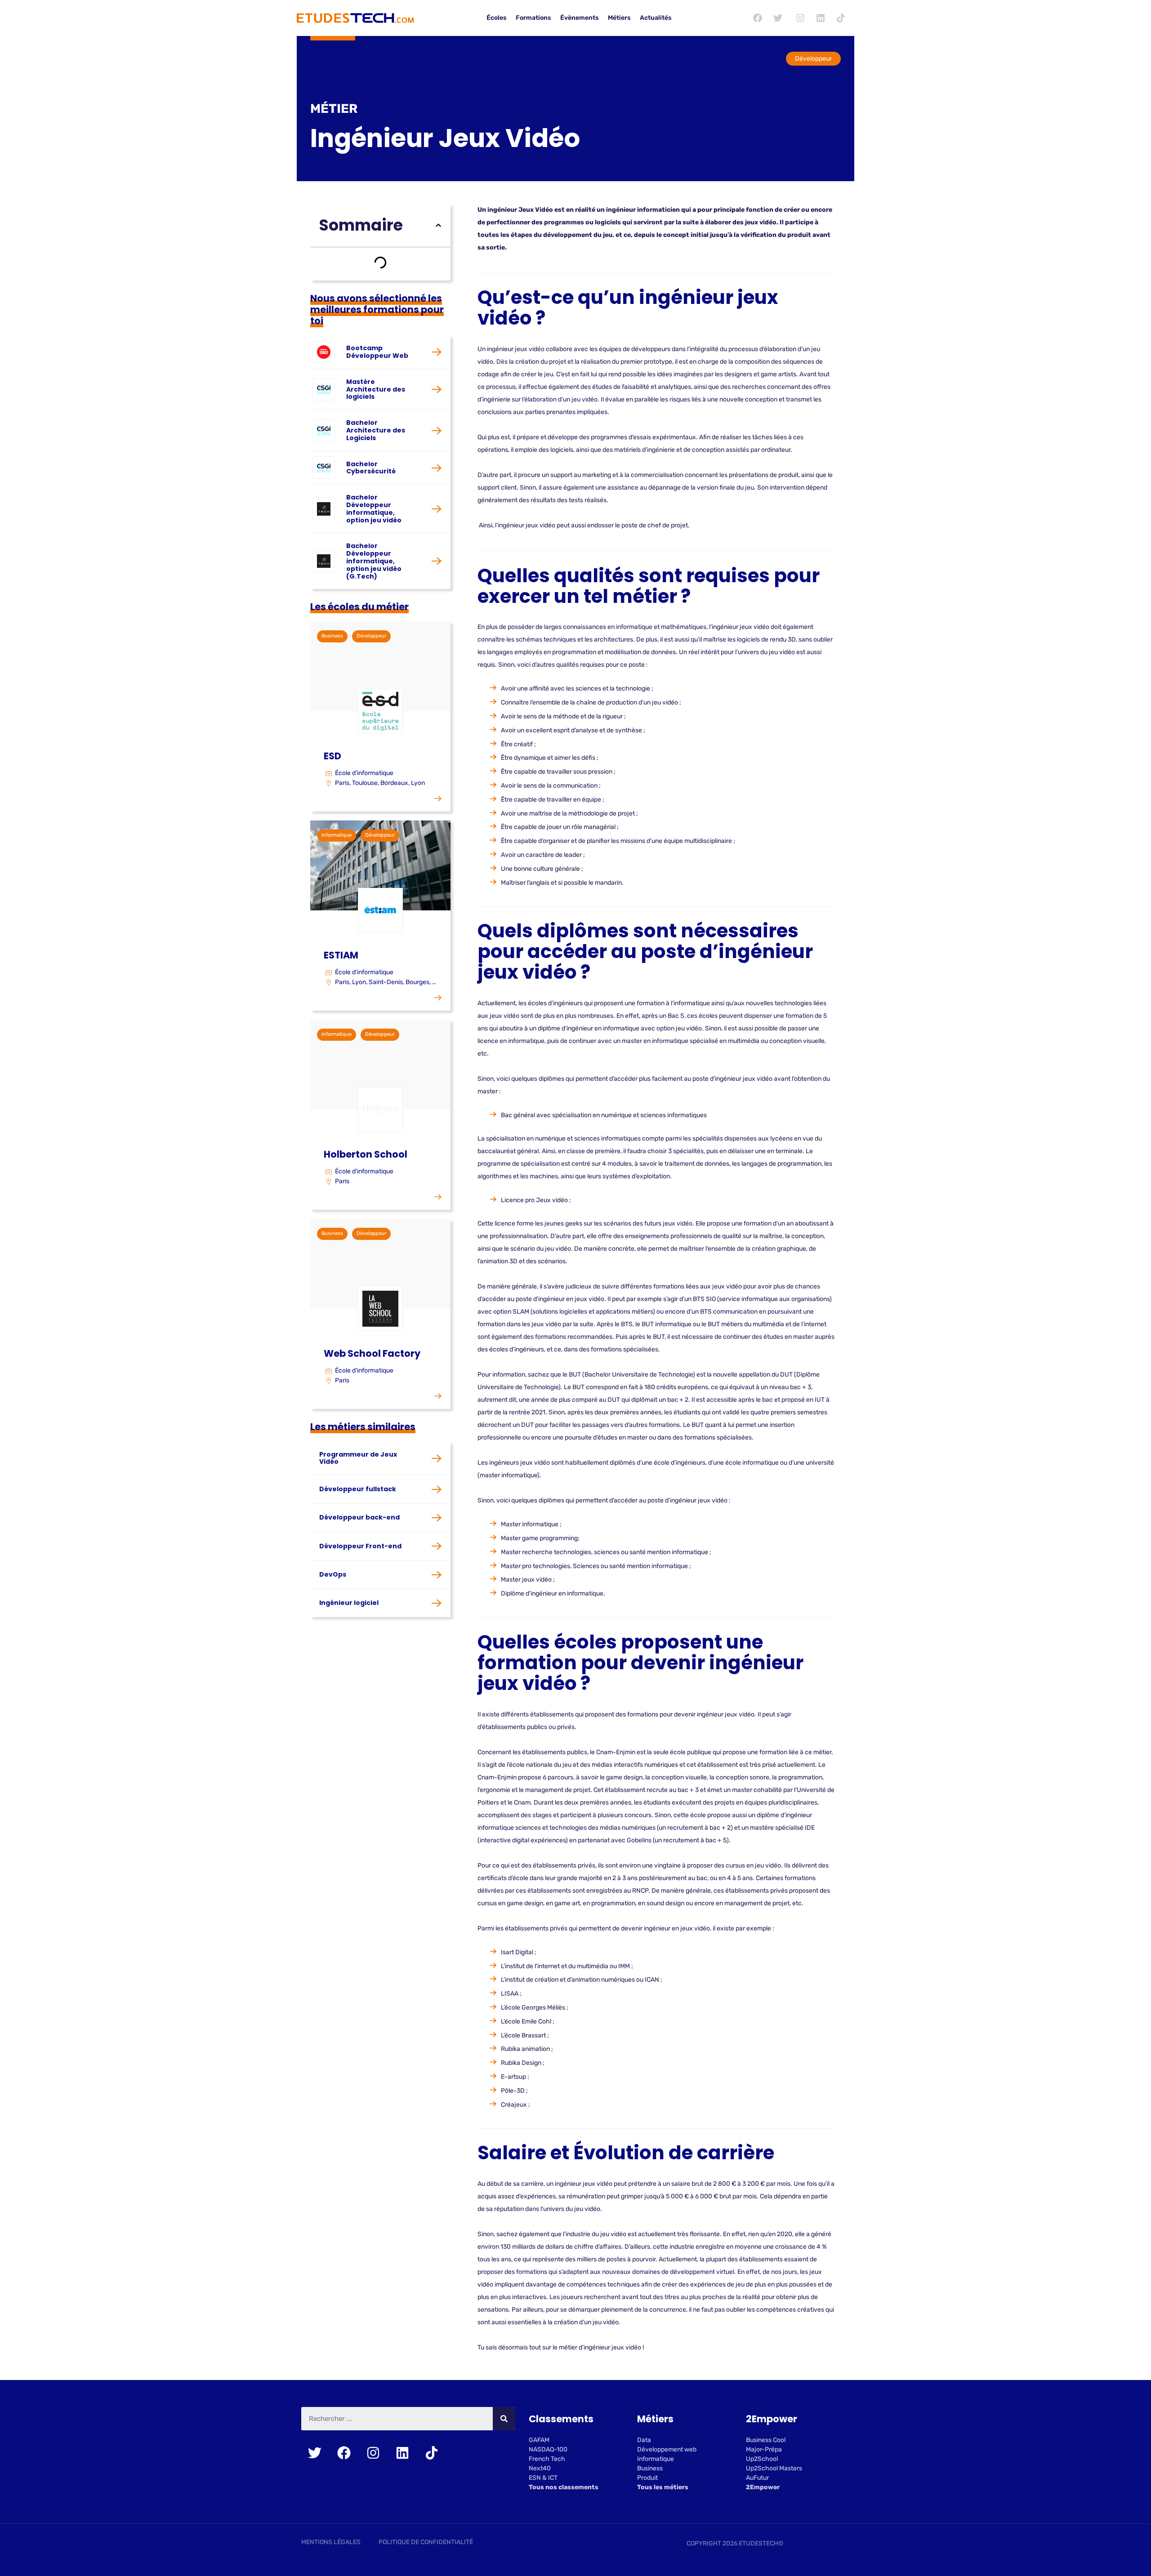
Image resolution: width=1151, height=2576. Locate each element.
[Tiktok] (841, 18)
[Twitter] (778, 18)
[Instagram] (800, 18)
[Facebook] (758, 18)
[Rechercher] (504, 2419)
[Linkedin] (821, 18)
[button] (438, 225)
